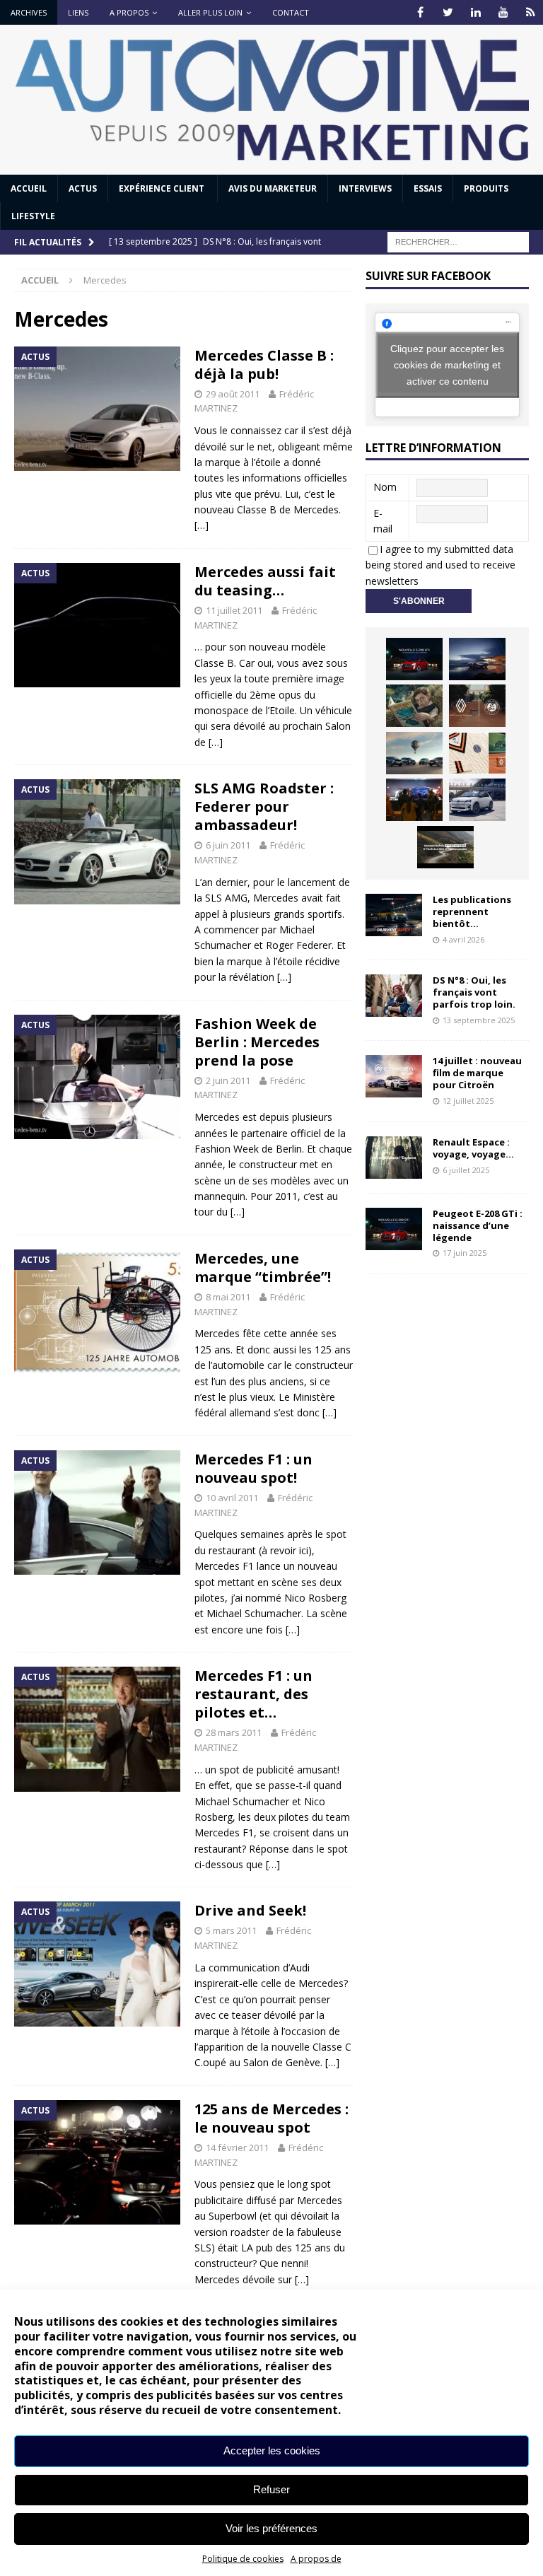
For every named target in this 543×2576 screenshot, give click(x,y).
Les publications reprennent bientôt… (472, 911)
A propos (129, 12)
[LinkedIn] (475, 12)
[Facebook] (420, 12)
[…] (202, 525)
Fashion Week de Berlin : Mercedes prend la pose (257, 1042)
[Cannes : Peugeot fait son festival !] (414, 800)
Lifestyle (33, 216)
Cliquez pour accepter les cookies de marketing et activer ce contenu (447, 364)
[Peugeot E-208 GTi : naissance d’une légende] (414, 659)
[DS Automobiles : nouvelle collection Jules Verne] (414, 753)
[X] (448, 12)
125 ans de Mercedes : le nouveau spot (271, 2118)
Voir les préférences (271, 2528)
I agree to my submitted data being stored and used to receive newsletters (440, 565)
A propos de (316, 2559)
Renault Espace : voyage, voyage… (473, 1148)
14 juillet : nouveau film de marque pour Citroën (477, 1073)
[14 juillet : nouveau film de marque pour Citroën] (394, 1076)
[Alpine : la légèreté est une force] (414, 706)
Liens (78, 12)
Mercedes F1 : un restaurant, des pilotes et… (253, 1694)
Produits (486, 188)
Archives (29, 12)
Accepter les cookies (272, 2450)
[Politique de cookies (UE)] (531, 12)
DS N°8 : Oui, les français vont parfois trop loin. (475, 992)
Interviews (365, 188)
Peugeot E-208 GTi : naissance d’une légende (478, 1225)
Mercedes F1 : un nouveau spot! (253, 1468)
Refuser (271, 2489)
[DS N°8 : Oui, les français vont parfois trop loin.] (394, 996)
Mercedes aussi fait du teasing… (265, 581)
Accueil (29, 188)
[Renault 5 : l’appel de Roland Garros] (477, 800)
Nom (385, 487)
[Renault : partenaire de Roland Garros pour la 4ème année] (477, 753)
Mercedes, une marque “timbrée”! (263, 1267)
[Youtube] (503, 12)
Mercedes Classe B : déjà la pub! (264, 365)
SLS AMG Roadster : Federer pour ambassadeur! (264, 806)
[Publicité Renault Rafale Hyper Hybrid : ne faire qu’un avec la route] (445, 847)
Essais (428, 188)
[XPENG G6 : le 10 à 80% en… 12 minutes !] (477, 659)
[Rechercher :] (458, 241)
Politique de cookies (243, 2559)
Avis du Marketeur (273, 188)
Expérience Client (163, 188)
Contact (291, 12)
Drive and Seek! (250, 1910)
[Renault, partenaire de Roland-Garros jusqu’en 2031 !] (477, 706)
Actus (83, 188)
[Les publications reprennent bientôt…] (394, 915)
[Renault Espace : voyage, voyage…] (394, 1158)
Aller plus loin (210, 12)
